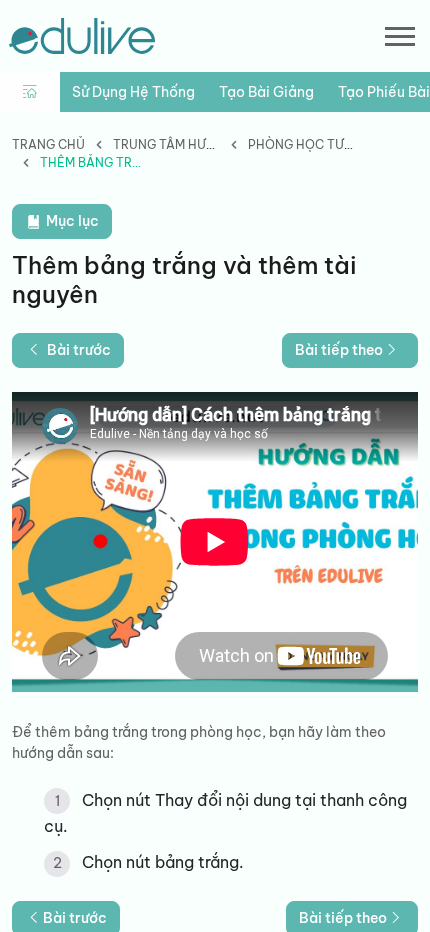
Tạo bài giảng (266, 92)
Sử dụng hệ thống (133, 92)
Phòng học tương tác (324, 144)
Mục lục (71, 221)
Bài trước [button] (79, 350)
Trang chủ (48, 144)
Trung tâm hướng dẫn (188, 144)
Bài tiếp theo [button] (339, 350)
